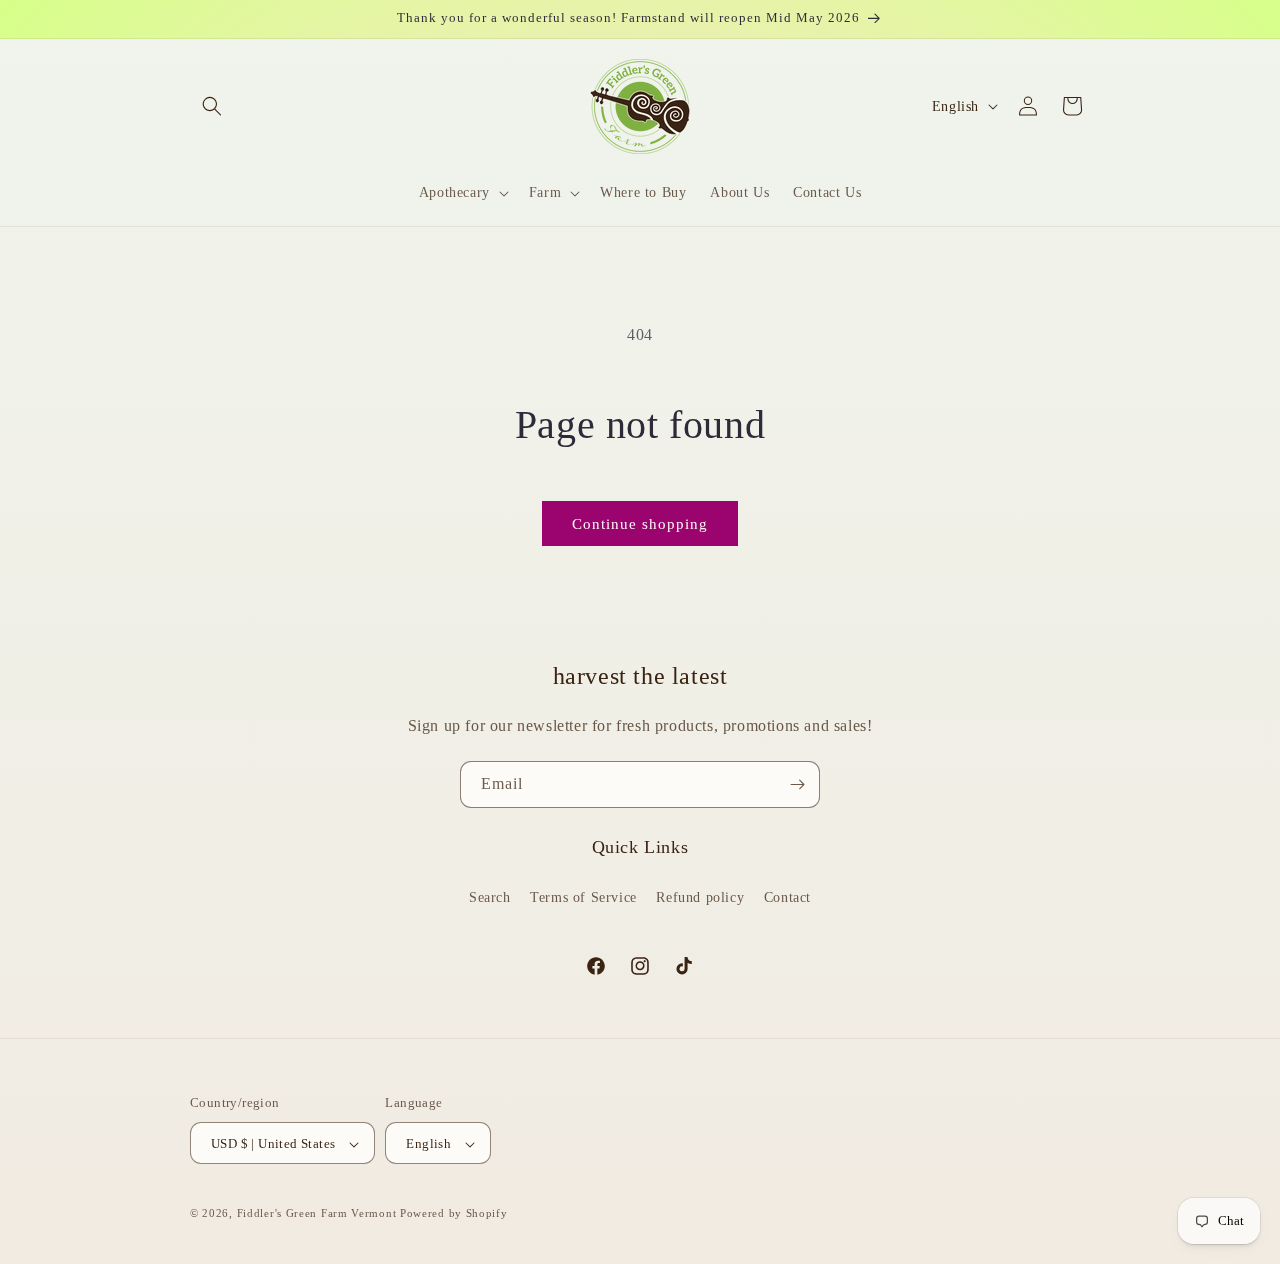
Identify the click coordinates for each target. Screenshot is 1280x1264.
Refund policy (700, 896)
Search (490, 896)
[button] (212, 106)
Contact (787, 896)
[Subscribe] (797, 784)
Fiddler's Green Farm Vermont (317, 1214)
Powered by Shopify (454, 1214)
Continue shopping (640, 524)
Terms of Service (583, 896)
